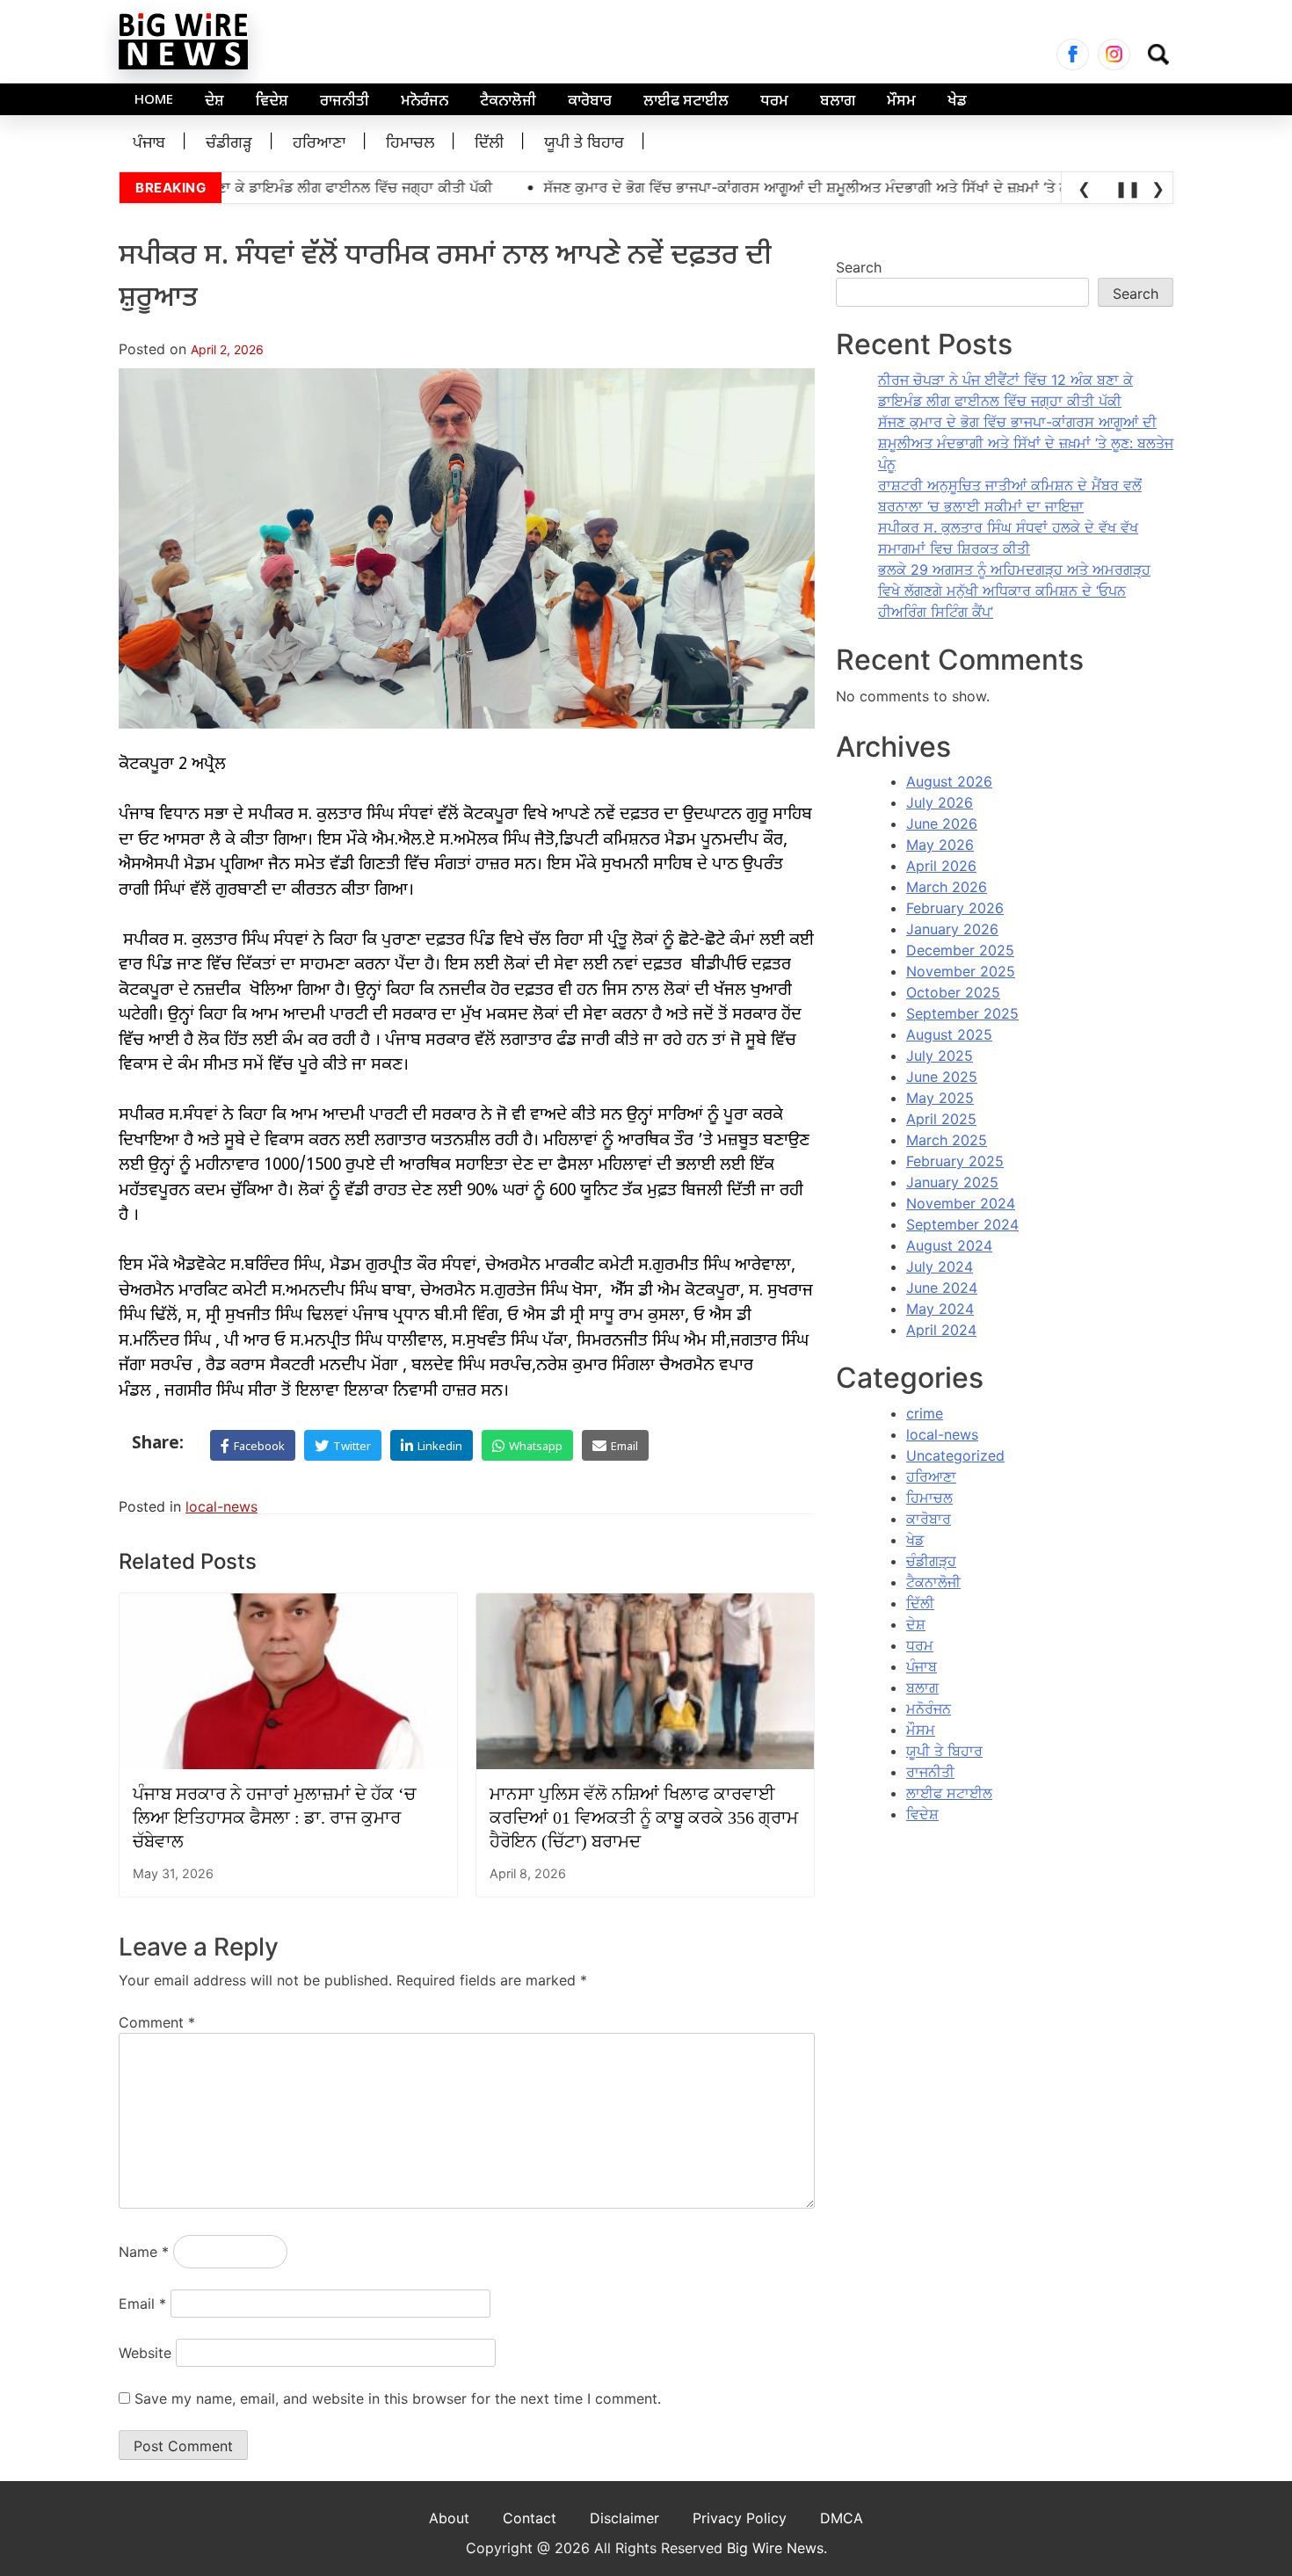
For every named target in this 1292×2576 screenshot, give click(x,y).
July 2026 (940, 802)
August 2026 (949, 781)
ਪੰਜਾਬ (149, 144)
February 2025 (955, 1161)
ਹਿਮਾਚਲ (410, 144)
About (449, 2518)
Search (859, 267)
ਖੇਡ (957, 102)
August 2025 (949, 1034)
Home (154, 101)
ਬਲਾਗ (838, 102)
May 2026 (940, 845)
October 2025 (953, 992)
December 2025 (960, 950)
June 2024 (942, 1288)
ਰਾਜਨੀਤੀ (345, 102)
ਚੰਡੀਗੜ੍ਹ (229, 144)
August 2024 (949, 1245)
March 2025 (947, 1140)
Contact (530, 2518)
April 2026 (941, 866)
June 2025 (942, 1077)
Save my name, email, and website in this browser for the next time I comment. (398, 2398)
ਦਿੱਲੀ (489, 144)
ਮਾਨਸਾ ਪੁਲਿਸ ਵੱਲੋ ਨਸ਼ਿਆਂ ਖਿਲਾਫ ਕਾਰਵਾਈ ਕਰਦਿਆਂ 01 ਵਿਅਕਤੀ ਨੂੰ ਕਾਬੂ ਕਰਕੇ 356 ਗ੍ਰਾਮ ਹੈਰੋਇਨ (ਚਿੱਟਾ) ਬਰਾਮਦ (644, 1818)
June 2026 (942, 824)
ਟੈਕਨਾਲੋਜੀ (508, 102)
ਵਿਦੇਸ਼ (272, 102)
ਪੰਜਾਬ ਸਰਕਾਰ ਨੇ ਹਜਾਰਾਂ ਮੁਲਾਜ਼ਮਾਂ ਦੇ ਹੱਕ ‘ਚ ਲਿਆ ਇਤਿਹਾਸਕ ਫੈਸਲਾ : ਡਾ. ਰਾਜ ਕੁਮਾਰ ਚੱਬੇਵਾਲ (274, 1818)
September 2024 (962, 1224)
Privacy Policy (740, 2518)
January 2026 (952, 929)
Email (142, 2304)
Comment (157, 2022)
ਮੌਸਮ (901, 102)
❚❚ (1125, 189)
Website (145, 2353)
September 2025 (962, 1013)
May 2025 (940, 1098)
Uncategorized (955, 1455)
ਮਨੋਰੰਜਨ (425, 102)
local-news (221, 1506)
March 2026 (947, 887)
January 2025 (952, 1182)
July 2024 (940, 1266)
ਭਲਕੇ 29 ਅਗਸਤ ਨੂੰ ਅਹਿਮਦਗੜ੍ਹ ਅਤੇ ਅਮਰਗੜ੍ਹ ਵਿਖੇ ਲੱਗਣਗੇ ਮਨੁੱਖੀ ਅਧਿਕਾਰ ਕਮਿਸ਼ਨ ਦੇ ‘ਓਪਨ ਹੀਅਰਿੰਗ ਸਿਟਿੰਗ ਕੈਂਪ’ (1014, 591)
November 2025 (961, 971)
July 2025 (940, 1056)
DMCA (842, 2518)
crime (925, 1413)
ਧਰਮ (774, 102)
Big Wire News (775, 2548)
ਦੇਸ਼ (214, 102)
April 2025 (941, 1119)
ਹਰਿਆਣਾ (319, 144)
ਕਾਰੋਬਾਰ (590, 102)
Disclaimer (624, 2518)
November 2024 (961, 1203)
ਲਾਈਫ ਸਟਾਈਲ (686, 102)
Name (144, 2252)
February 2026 (955, 908)
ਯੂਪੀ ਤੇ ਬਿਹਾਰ (584, 144)
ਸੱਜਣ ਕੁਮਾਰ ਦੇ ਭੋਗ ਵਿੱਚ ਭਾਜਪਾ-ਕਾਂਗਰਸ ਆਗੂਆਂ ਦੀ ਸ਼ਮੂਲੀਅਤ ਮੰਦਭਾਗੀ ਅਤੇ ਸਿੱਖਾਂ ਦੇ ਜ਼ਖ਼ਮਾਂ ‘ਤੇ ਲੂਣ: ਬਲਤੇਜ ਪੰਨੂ (1026, 443)
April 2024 (941, 1330)
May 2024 (940, 1309)
